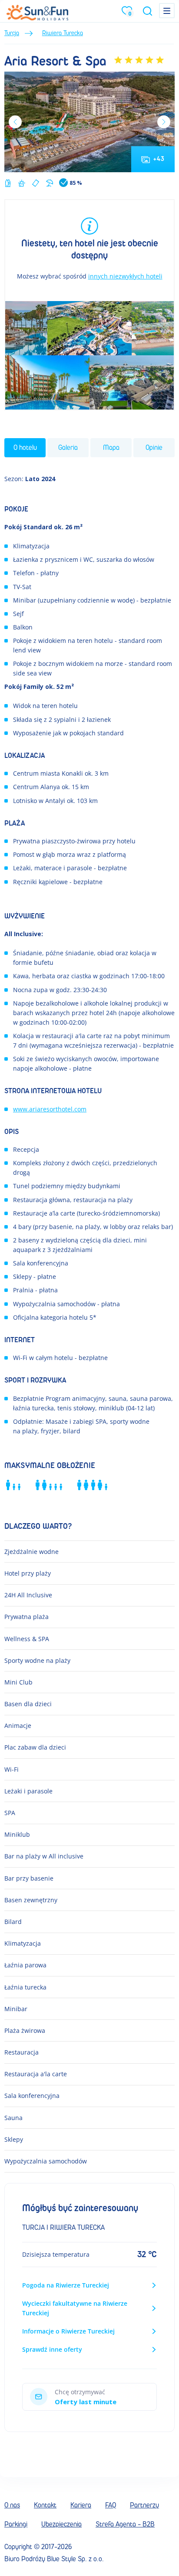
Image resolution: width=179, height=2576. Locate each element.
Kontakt (45, 2505)
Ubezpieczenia (61, 2524)
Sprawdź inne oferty (52, 2349)
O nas (12, 2505)
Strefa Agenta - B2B (125, 2524)
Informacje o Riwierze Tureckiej (68, 2331)
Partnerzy (144, 2505)
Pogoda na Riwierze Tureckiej (66, 2285)
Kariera (81, 2505)
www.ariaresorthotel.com (50, 1109)
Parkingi (16, 2524)
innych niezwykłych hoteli (125, 276)
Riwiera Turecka (63, 33)
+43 (159, 159)
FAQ (111, 2505)
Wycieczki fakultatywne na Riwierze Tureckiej (75, 2308)
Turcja (12, 33)
